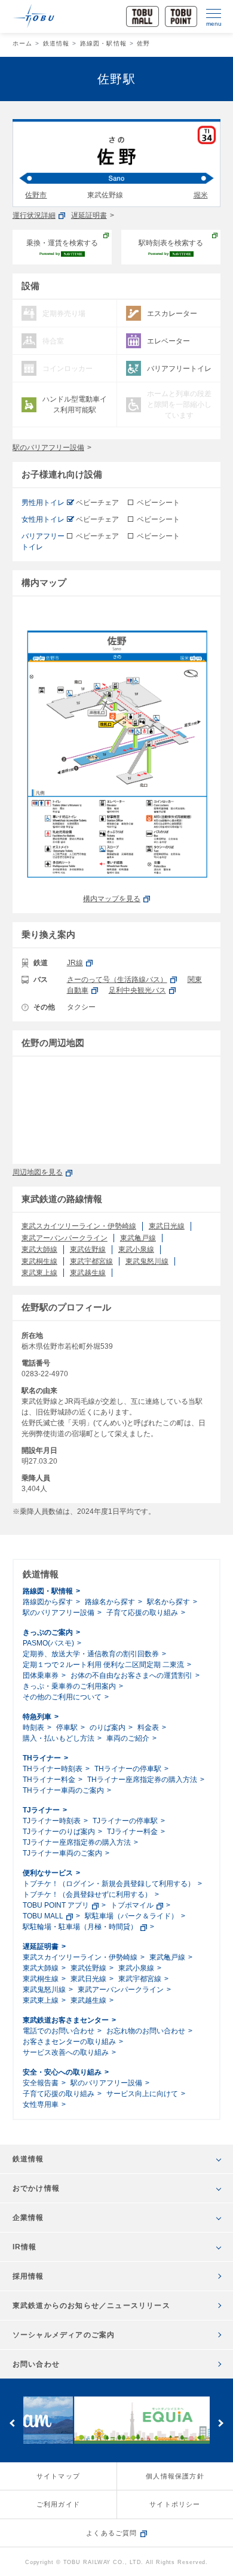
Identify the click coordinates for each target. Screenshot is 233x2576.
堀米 (201, 195)
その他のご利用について (62, 1697)
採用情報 (28, 2276)
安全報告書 (41, 2083)
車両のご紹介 (128, 1738)
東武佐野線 (88, 1249)
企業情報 (28, 2218)
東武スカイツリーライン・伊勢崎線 (79, 1226)
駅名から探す (168, 1602)
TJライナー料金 (132, 1832)
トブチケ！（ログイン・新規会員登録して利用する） (109, 1884)
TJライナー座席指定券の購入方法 (77, 1842)
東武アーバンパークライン (65, 1238)
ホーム (23, 43)
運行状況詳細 (34, 215)
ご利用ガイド (58, 2504)
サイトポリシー (175, 2504)
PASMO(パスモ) (48, 1643)
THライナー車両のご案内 (63, 1790)
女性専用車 (41, 2104)
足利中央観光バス (137, 990)
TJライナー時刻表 (52, 1821)
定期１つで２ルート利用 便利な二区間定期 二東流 (103, 1665)
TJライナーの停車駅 (125, 1821)
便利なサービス (48, 1873)
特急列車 (37, 1717)
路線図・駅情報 (103, 43)
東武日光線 (167, 1226)
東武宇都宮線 (91, 1261)
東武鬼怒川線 (147, 1261)
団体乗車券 (41, 1675)
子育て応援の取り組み (142, 1613)
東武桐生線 (39, 1261)
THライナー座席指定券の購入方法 (142, 1780)
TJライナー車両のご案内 (62, 1853)
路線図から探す (48, 1602)
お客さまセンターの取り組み (69, 2042)
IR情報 (25, 2247)
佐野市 (36, 195)
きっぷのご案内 (48, 1632)
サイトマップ (58, 2476)
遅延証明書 (89, 215)
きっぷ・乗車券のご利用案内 (69, 1686)
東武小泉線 (136, 1249)
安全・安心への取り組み (62, 2072)
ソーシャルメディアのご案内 (64, 2335)
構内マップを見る (112, 899)
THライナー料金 (49, 1780)
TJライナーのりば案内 (59, 1832)
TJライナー (41, 1810)
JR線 (75, 963)
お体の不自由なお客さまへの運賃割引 (131, 1675)
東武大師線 (39, 1249)
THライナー (42, 1758)
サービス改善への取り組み (66, 2052)
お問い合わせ (36, 2364)
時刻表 (33, 1728)
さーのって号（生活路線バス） (117, 980)
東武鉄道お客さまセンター (66, 2020)
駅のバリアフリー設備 (48, 448)
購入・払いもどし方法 (59, 1738)
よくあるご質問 (111, 2533)
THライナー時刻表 (53, 1769)
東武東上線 (39, 1273)
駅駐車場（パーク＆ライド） (131, 1916)
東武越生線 (88, 1273)
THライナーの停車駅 (128, 1769)
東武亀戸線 (138, 1238)
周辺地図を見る (38, 1172)
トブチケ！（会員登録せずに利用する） (87, 1894)
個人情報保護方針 (175, 2476)
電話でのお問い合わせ (59, 2031)
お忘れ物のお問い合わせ (146, 2031)
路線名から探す (110, 1602)
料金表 (148, 1728)
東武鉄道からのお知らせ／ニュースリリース (91, 2306)
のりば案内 (108, 1728)
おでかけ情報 (36, 2188)
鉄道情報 (56, 43)
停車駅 (67, 1728)
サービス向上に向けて (142, 2094)
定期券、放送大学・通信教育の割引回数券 (91, 1654)
